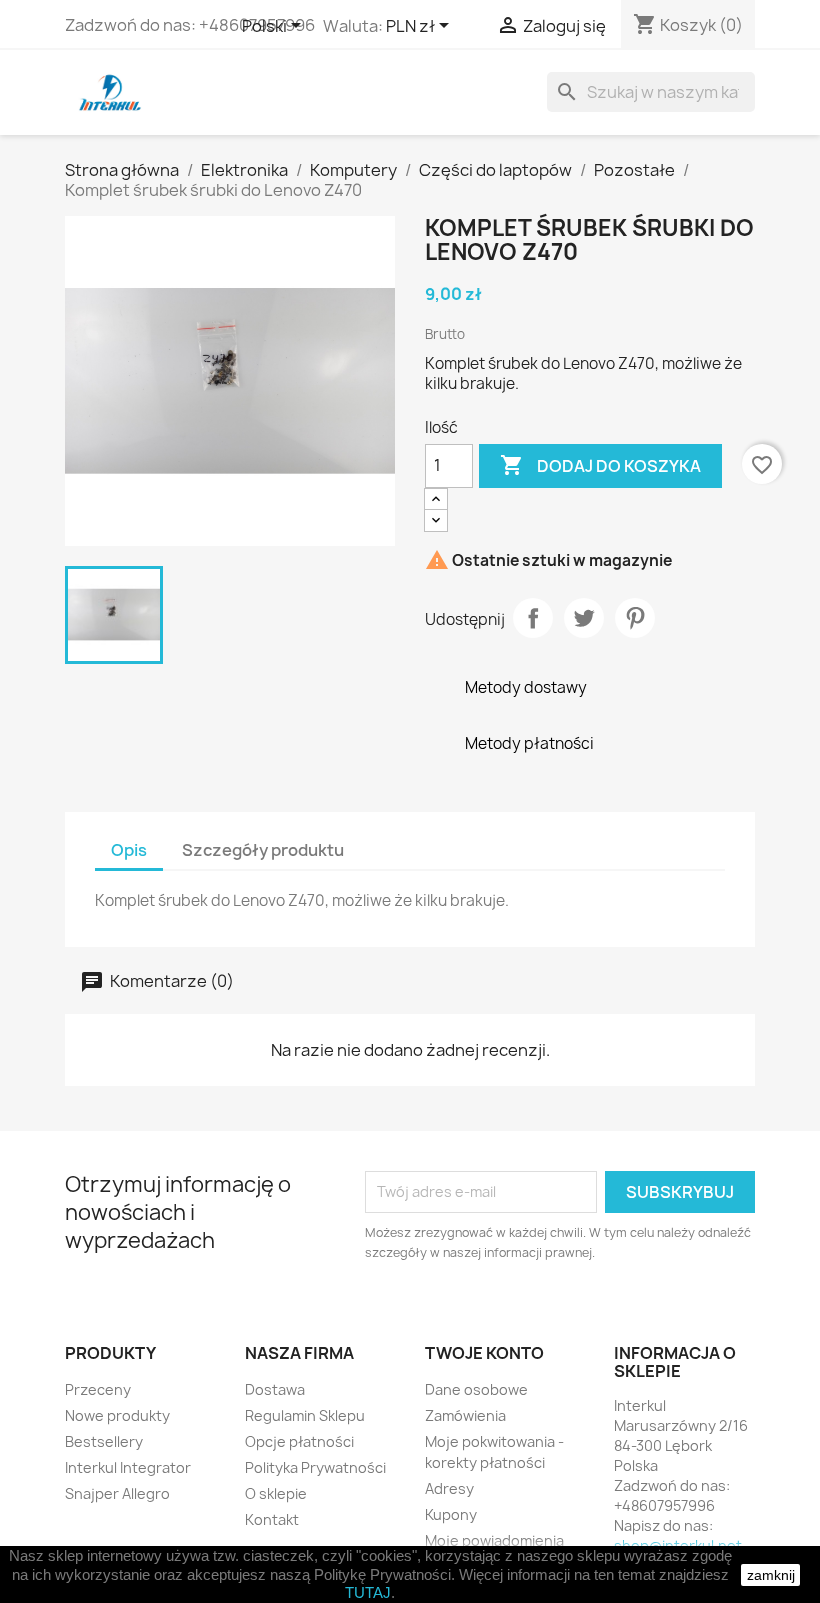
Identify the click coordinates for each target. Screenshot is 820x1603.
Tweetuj (584, 618)
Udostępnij (533, 618)
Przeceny (98, 1389)
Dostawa (275, 1389)
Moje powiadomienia (494, 1540)
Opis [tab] (129, 850)
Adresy (449, 1488)
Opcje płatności (299, 1441)
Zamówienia (465, 1415)
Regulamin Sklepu (305, 1415)
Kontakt (272, 1519)
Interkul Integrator (128, 1467)
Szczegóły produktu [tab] (263, 850)
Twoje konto (484, 1353)
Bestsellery (104, 1441)
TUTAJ (368, 1592)
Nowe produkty (117, 1415)
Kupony (451, 1514)
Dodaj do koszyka (600, 465)
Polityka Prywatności (315, 1467)
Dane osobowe (476, 1389)
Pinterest (635, 618)
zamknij (771, 1575)
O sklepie (276, 1493)
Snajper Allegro (117, 1493)
